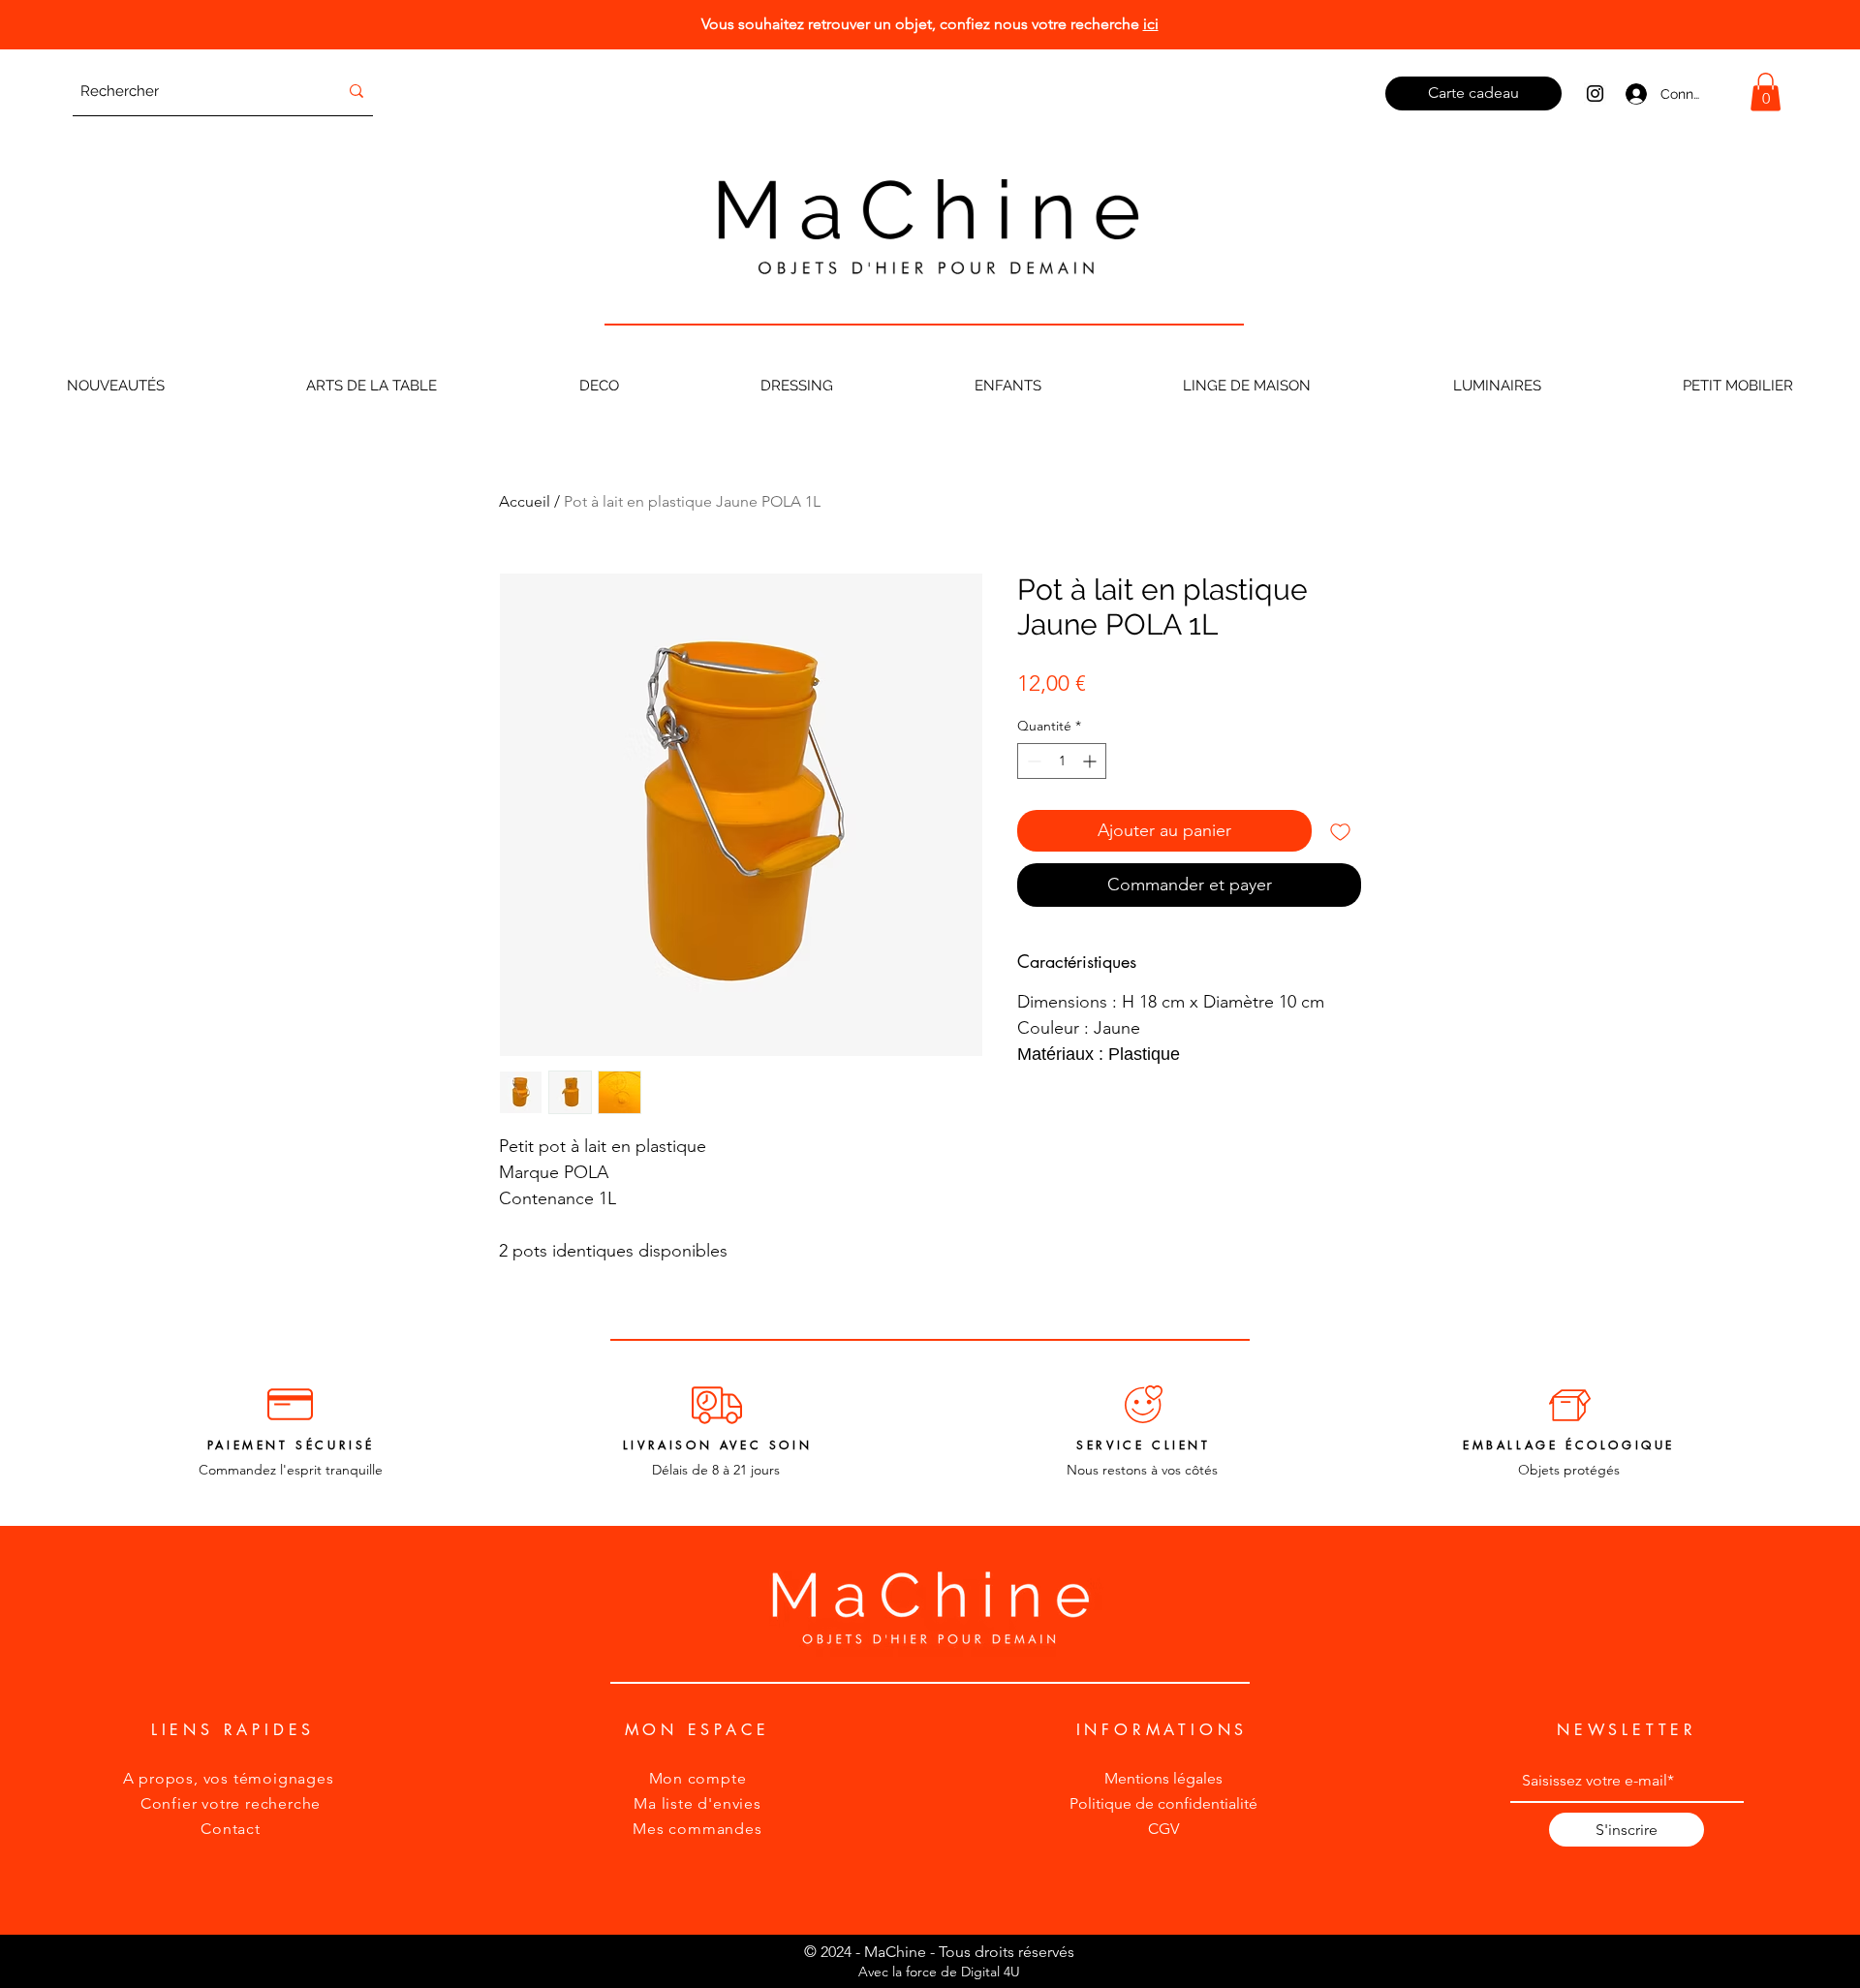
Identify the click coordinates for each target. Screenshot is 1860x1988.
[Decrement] (1032, 761)
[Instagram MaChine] (1595, 93)
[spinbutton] (1062, 761)
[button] (1766, 92)
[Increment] (1091, 761)
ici (1151, 24)
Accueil (525, 501)
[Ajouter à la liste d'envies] (1340, 831)
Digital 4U (991, 1972)
